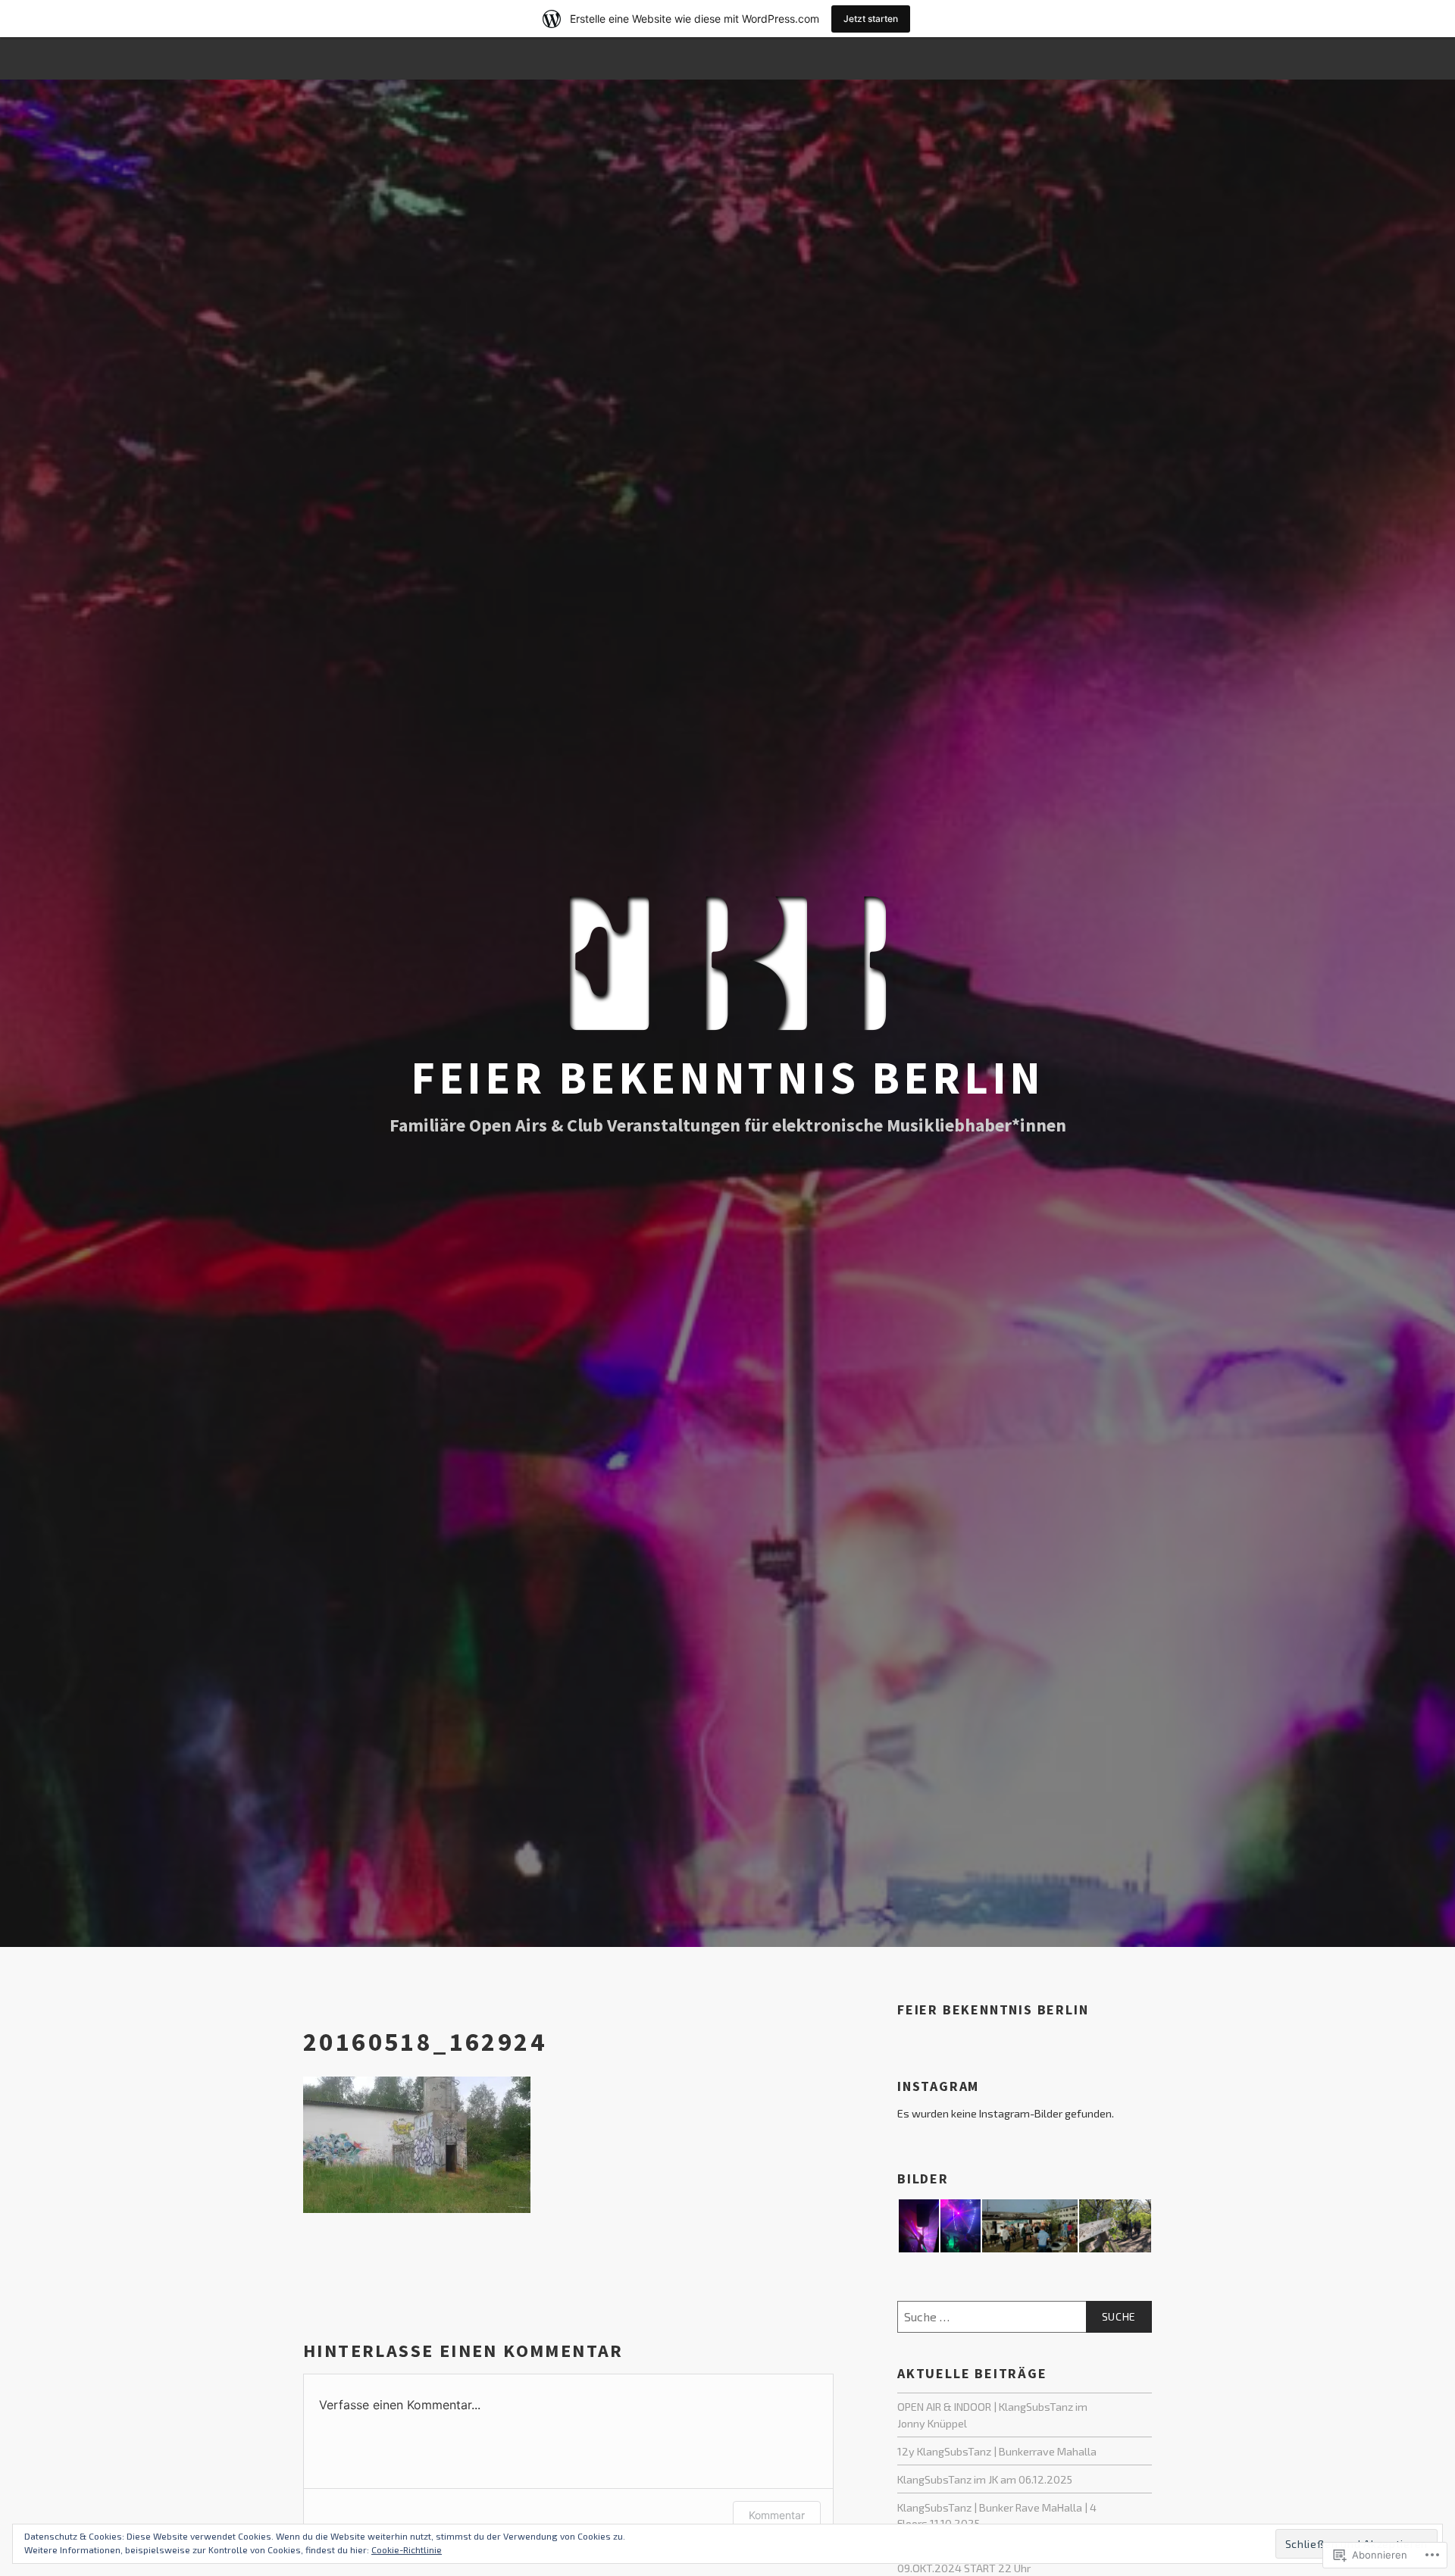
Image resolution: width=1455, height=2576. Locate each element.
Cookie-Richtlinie (407, 2549)
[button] (918, 2226)
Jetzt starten (871, 19)
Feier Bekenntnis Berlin (727, 1077)
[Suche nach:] (1025, 2317)
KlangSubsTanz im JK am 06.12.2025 (985, 2479)
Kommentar (777, 2515)
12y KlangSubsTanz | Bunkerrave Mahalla (997, 2451)
